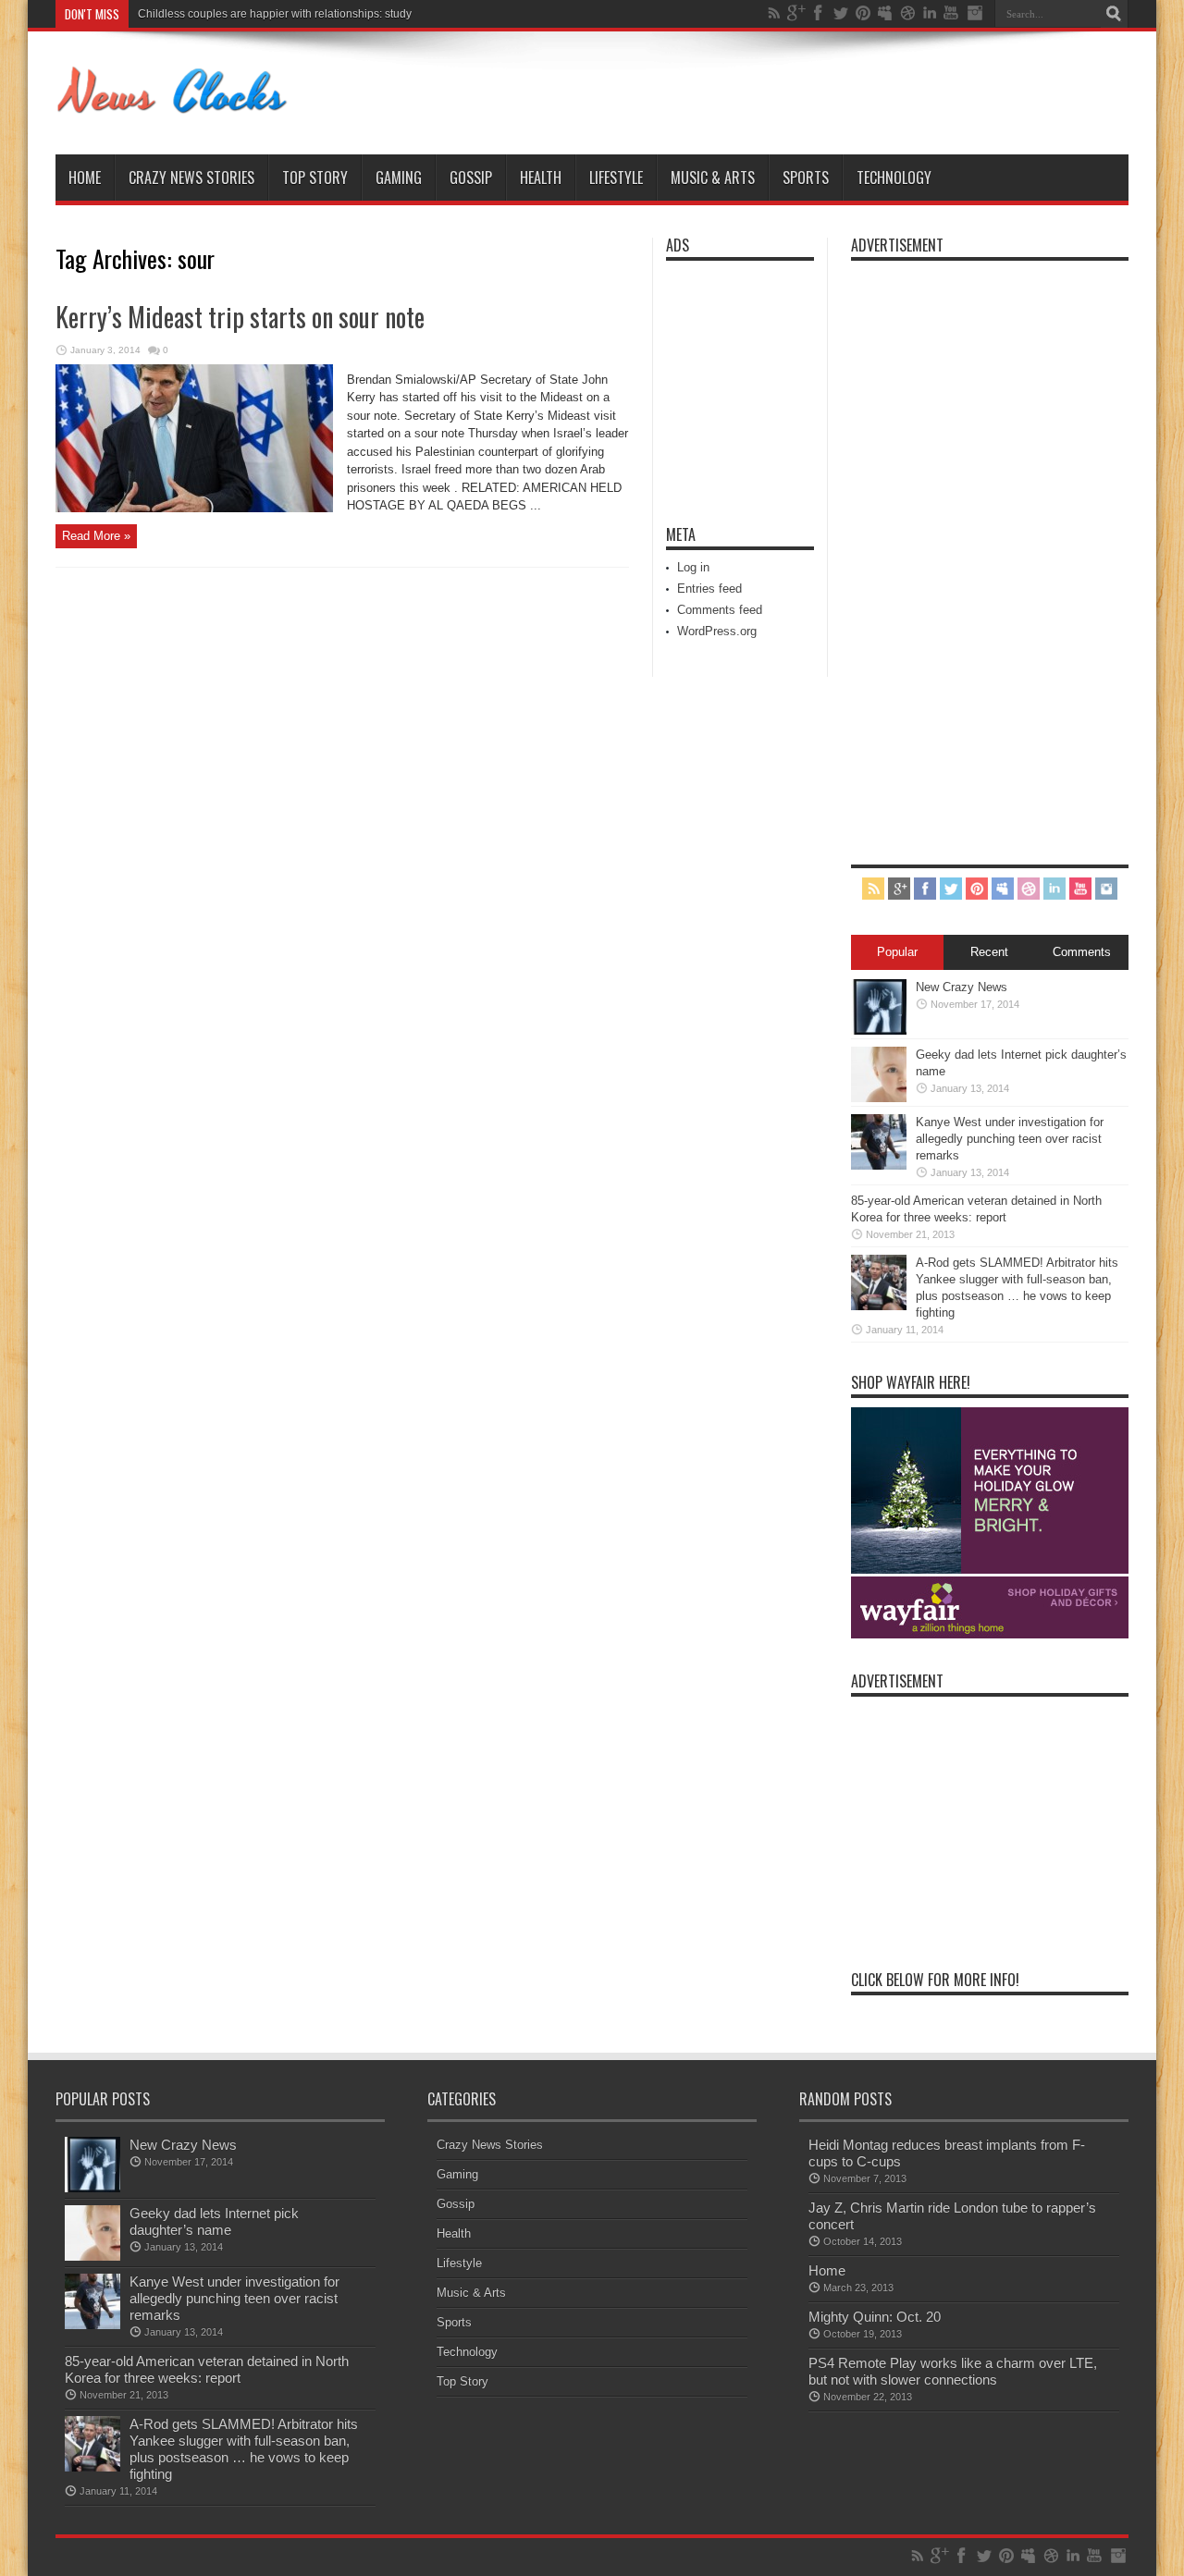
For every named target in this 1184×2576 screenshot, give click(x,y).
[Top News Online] (173, 108)
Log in (693, 567)
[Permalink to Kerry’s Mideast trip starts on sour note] (194, 508)
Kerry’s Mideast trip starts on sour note (240, 317)
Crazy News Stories (191, 178)
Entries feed (709, 589)
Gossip (471, 178)
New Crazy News (962, 987)
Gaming (399, 178)
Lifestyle (616, 178)
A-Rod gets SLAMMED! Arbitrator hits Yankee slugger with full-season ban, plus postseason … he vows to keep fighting (244, 2449)
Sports (806, 178)
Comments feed (720, 610)
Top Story (315, 178)
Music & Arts (713, 178)
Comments (1082, 952)
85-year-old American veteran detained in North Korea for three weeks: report (207, 2369)
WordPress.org (717, 631)
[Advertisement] (721, 381)
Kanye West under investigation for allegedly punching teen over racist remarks (1010, 1139)
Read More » (96, 536)
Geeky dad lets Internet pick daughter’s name (214, 2221)
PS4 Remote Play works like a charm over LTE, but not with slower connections (953, 2371)
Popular (897, 952)
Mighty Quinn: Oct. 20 (875, 2317)
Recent (989, 952)
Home (85, 178)
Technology (894, 178)
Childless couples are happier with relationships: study (275, 14)
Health (541, 178)
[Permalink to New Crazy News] (879, 1030)
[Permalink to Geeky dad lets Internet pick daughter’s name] (879, 1098)
